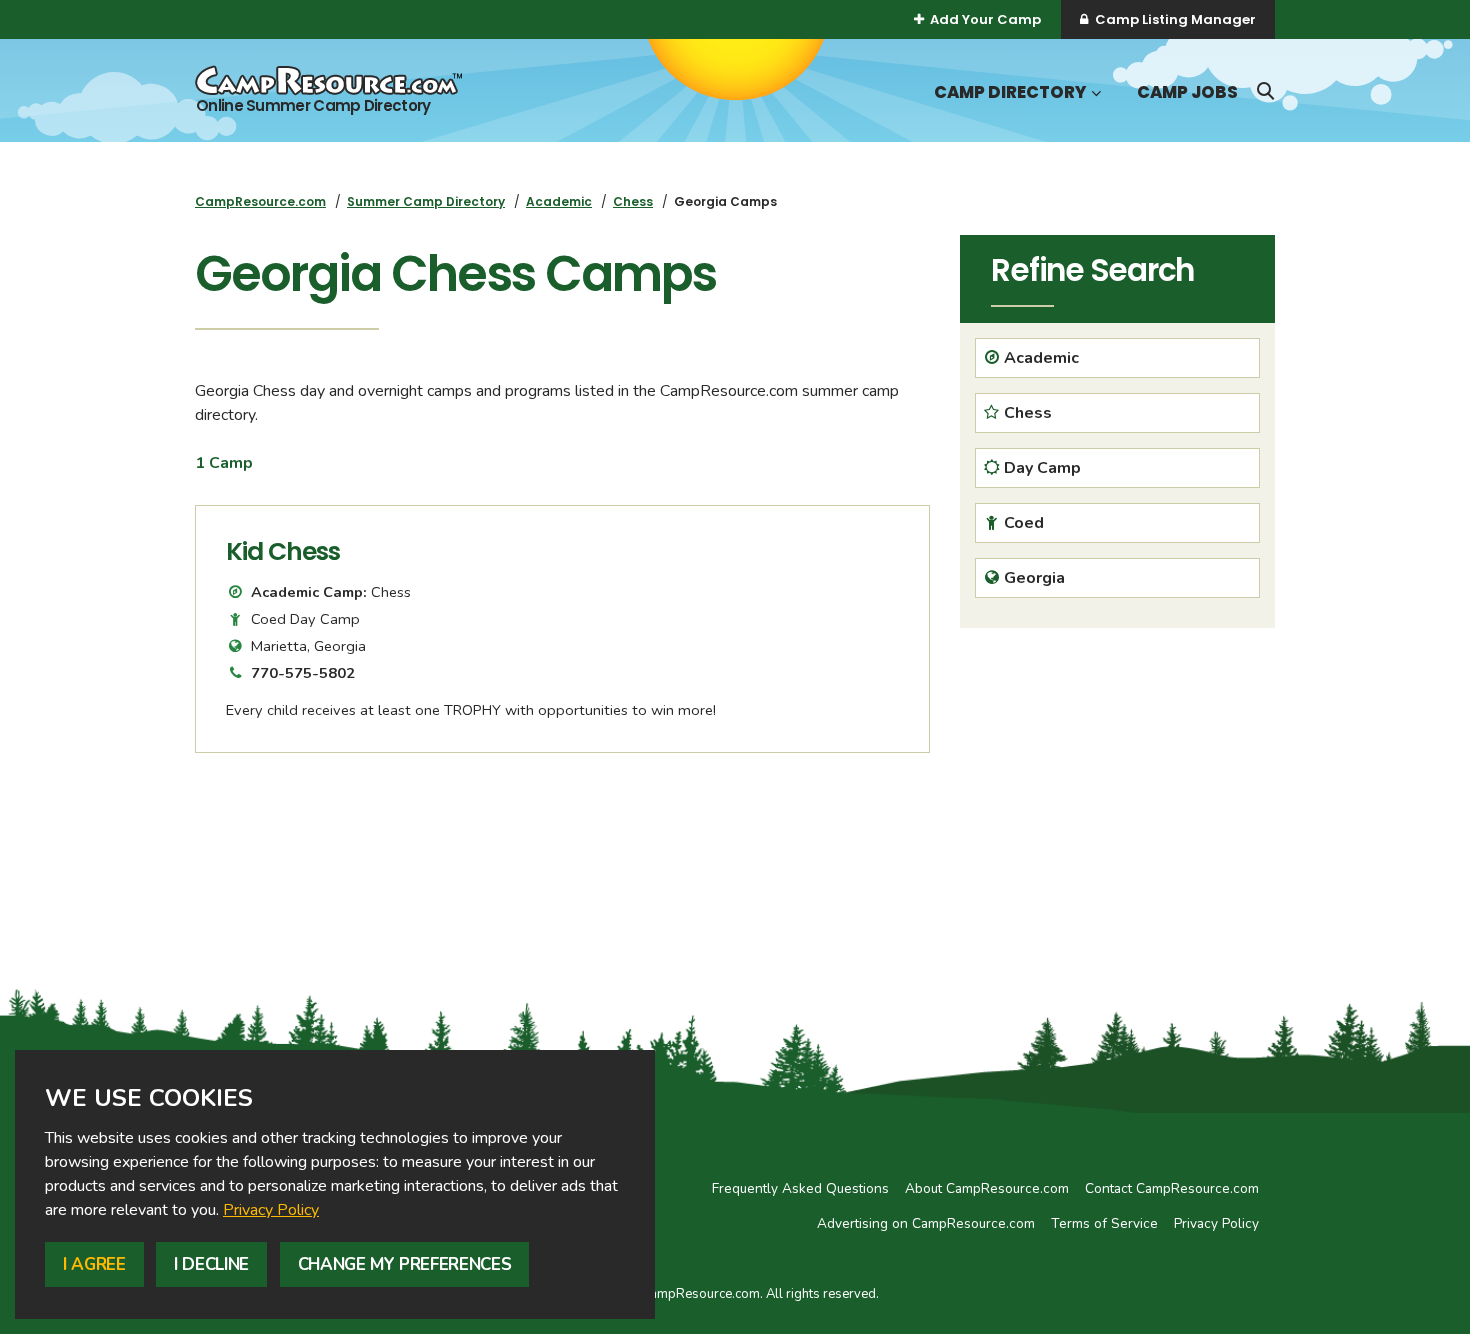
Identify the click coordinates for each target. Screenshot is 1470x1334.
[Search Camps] (1265, 91)
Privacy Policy (271, 1210)
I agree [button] (94, 1264)
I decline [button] (211, 1264)
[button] (1094, 93)
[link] (271, 1210)
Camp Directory (1010, 92)
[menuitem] (260, 201)
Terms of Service (1104, 1223)
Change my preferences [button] (405, 1264)
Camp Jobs (1187, 92)
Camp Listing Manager (1175, 19)
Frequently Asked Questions (800, 1188)
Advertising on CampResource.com (926, 1223)
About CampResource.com (987, 1188)
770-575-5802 (303, 673)
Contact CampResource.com (1172, 1188)
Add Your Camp (985, 19)
